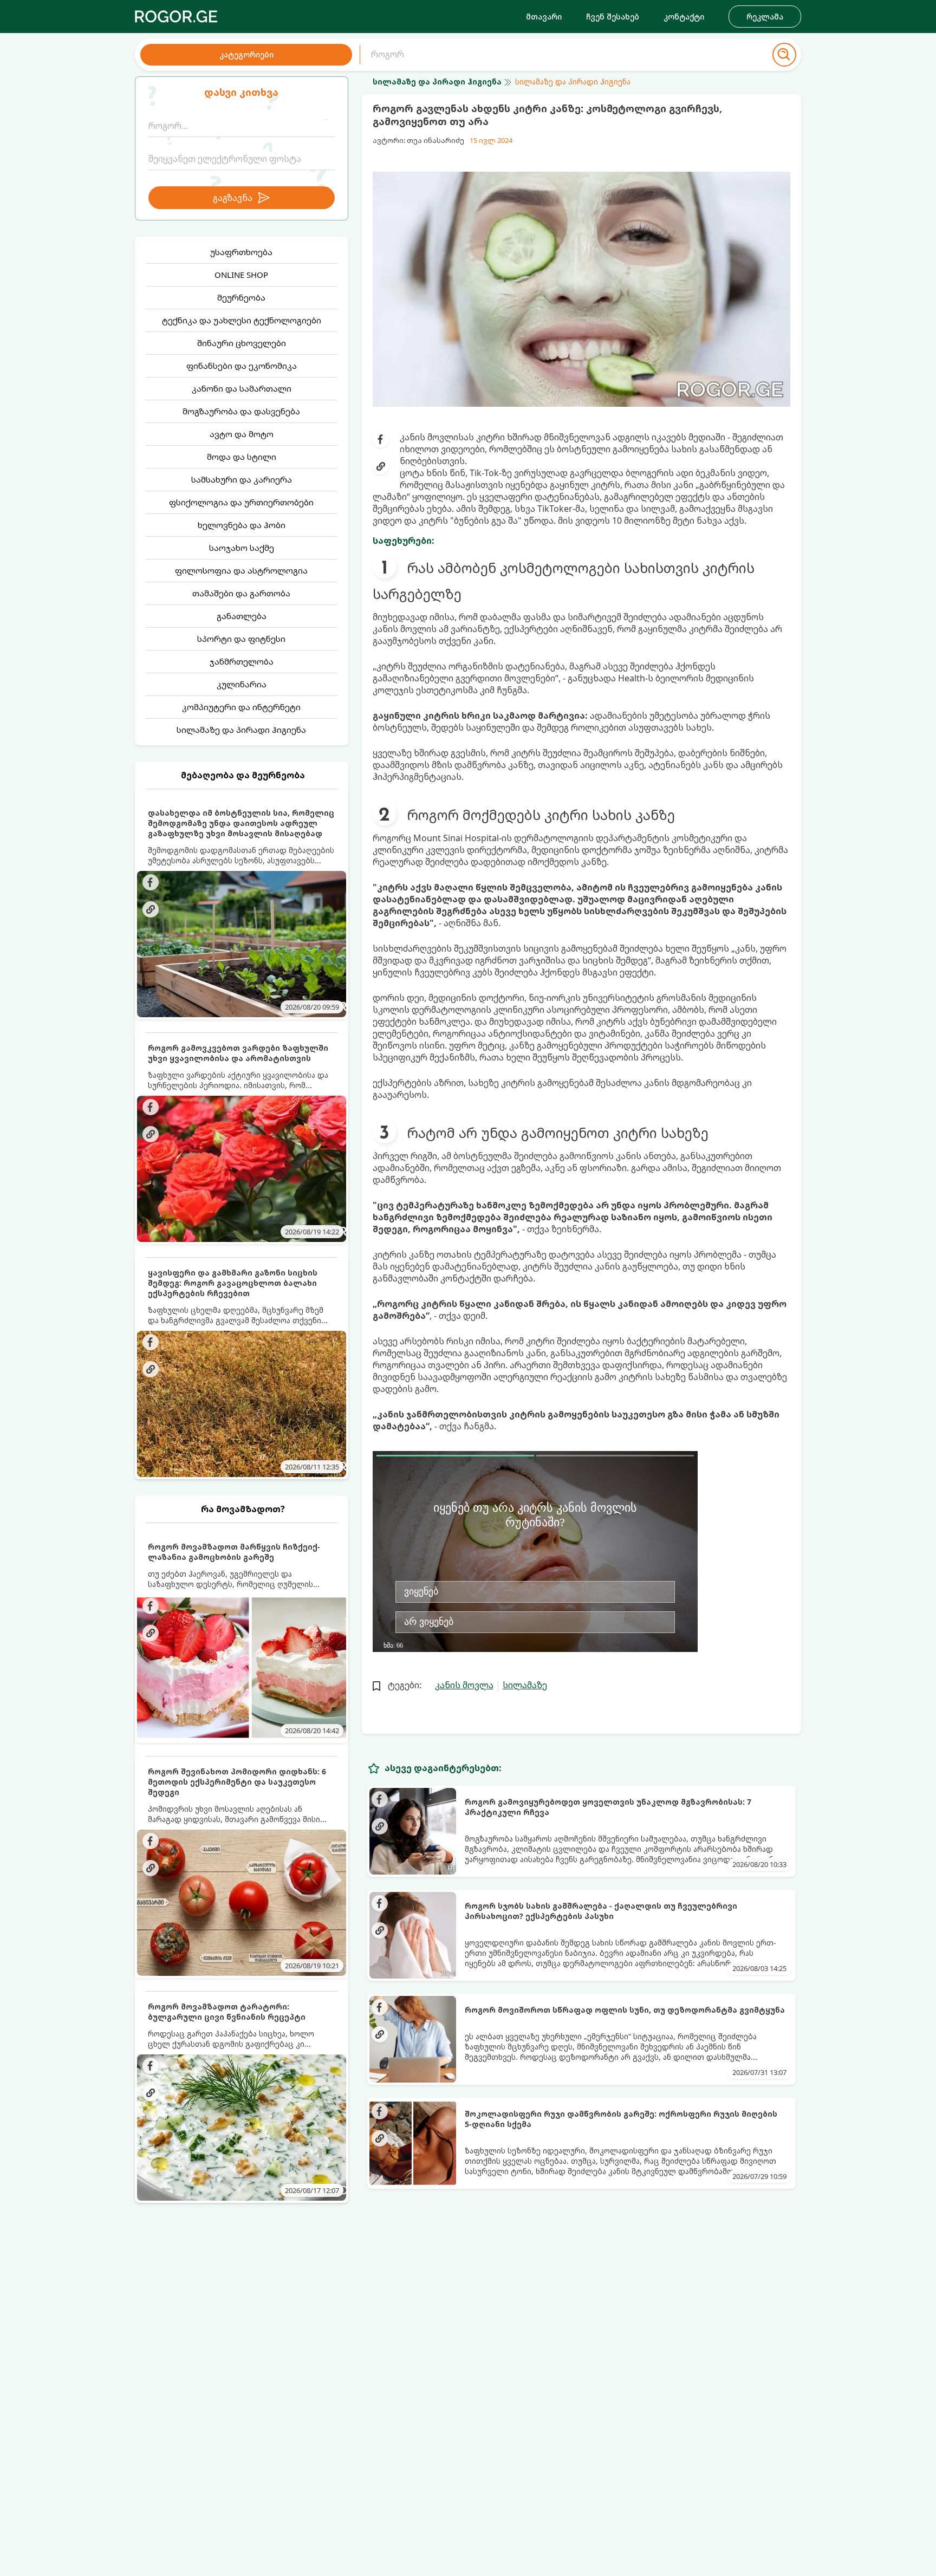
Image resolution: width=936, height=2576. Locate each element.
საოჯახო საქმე (242, 548)
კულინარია (242, 684)
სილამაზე (525, 1685)
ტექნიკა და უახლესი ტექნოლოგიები (242, 320)
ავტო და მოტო (242, 434)
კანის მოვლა (464, 1685)
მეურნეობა (241, 297)
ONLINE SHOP (241, 275)
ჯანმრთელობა (242, 661)
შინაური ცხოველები (242, 343)
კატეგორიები (246, 54)
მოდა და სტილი (242, 457)
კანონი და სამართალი (242, 388)
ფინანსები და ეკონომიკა (242, 366)
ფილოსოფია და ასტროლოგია (241, 570)
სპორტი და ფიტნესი (241, 639)
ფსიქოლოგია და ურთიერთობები (241, 502)
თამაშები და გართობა (241, 593)
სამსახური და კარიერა (242, 479)
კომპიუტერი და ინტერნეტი (241, 707)
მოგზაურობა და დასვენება (241, 411)
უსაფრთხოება (241, 252)
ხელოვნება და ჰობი (242, 525)
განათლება (242, 616)
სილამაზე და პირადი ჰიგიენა (241, 730)
